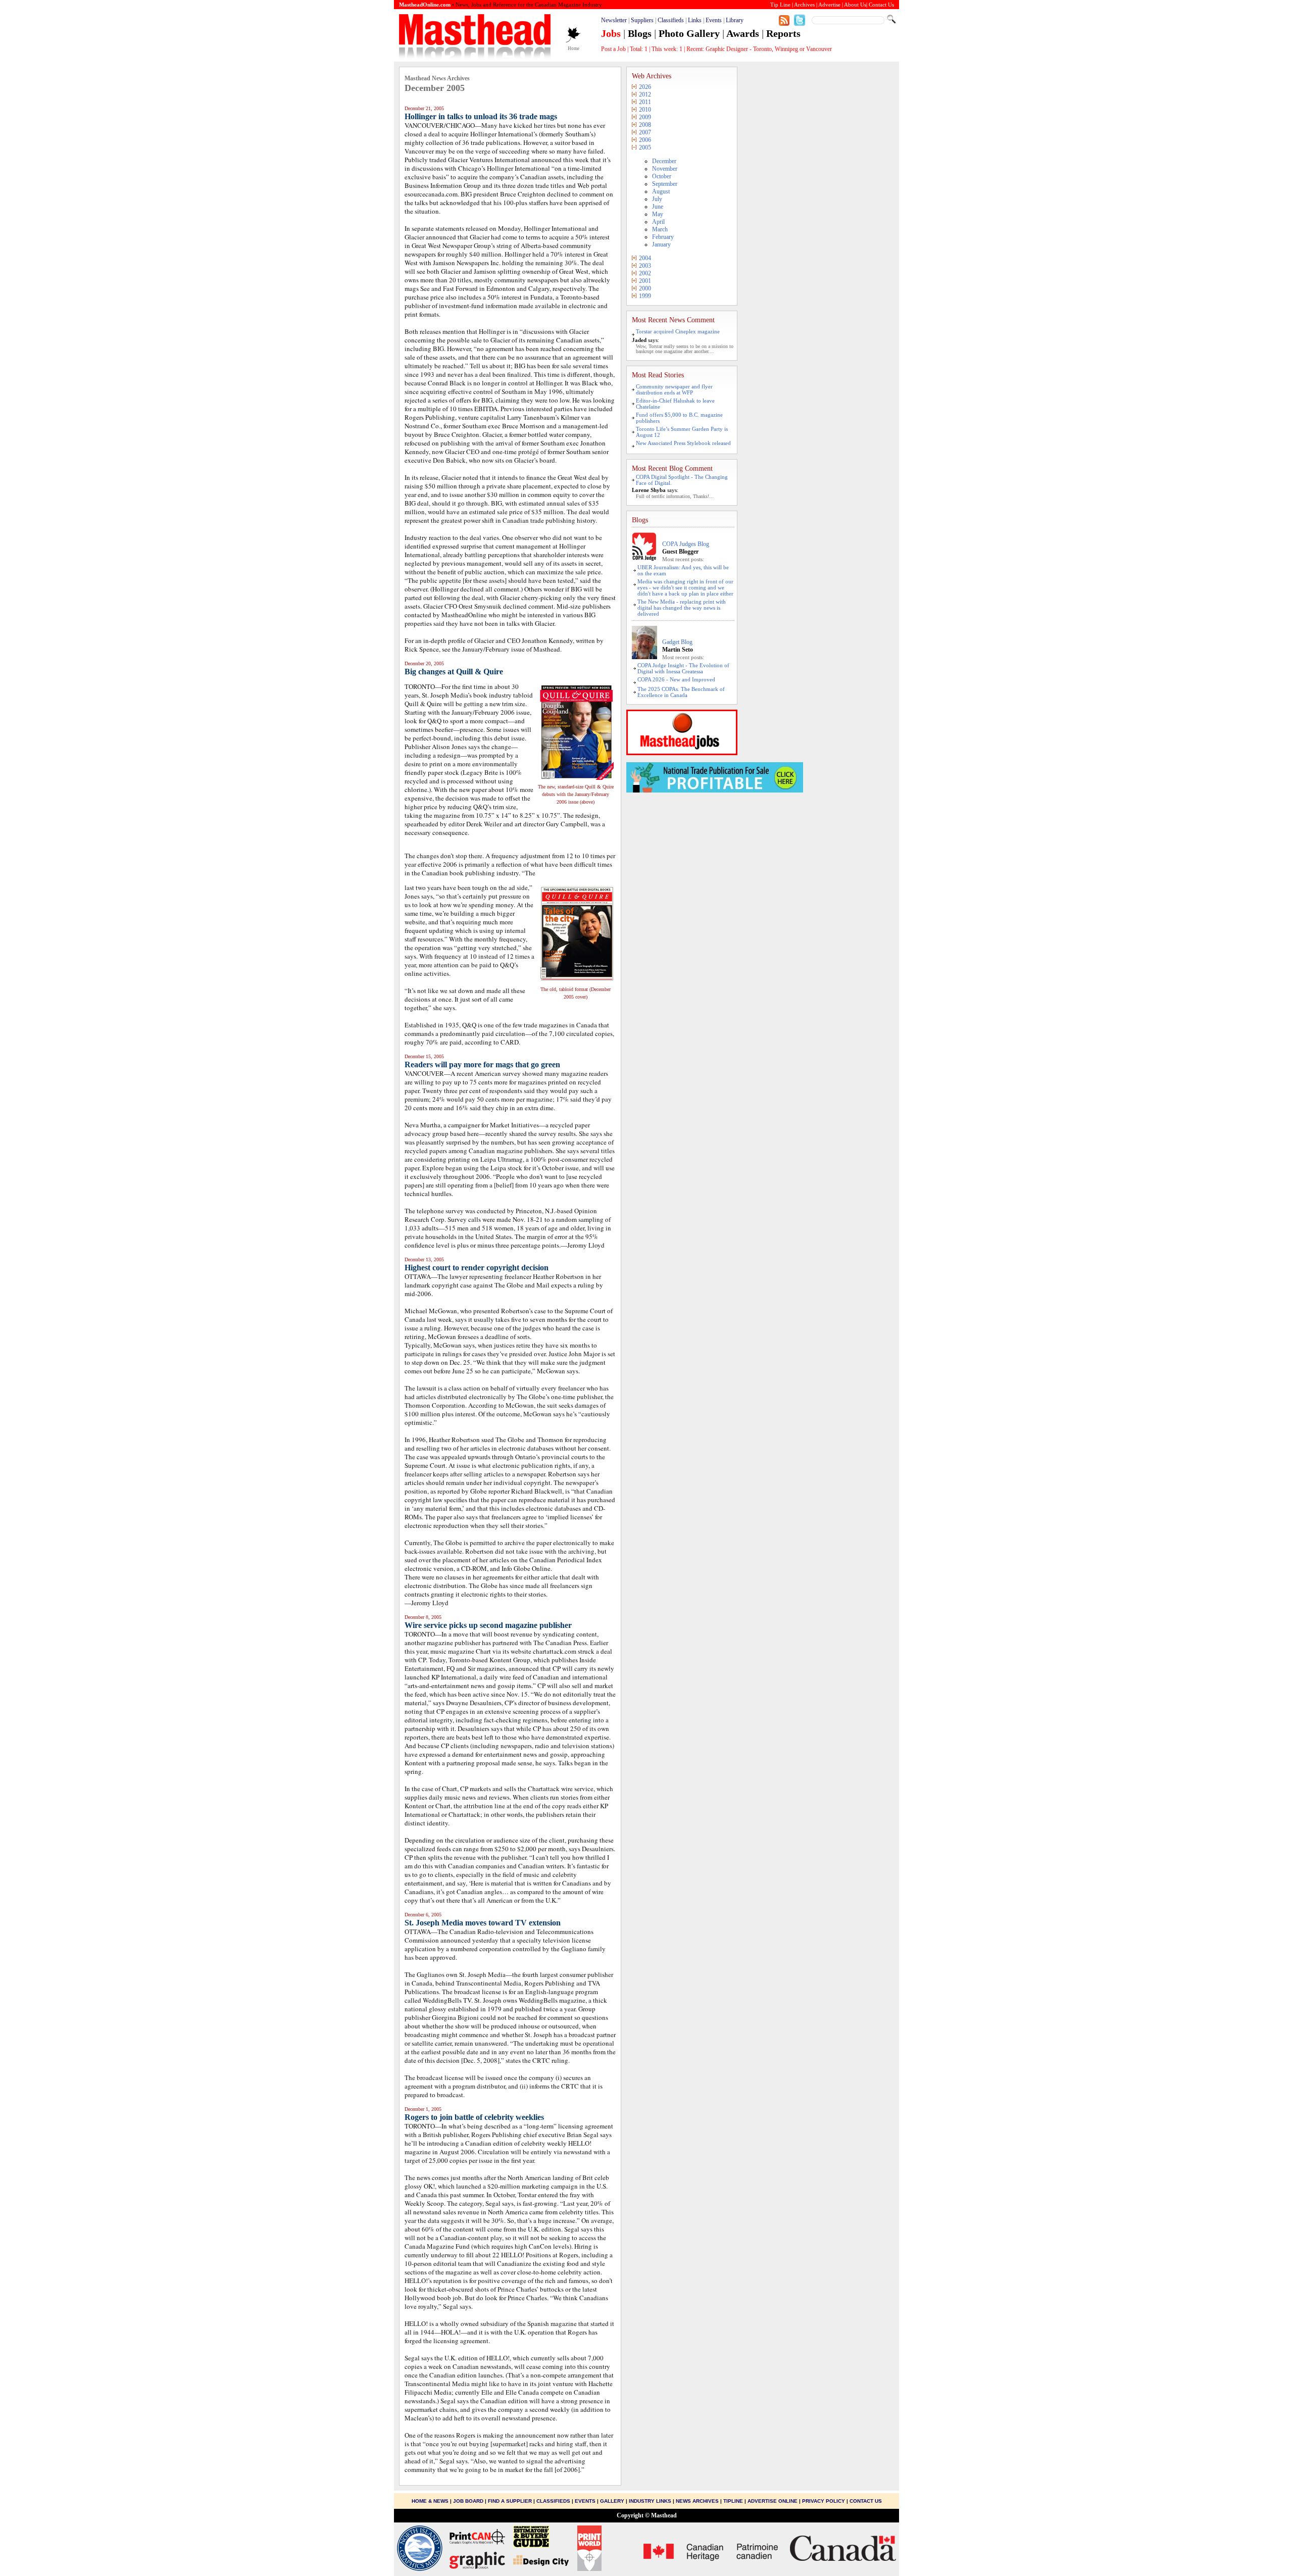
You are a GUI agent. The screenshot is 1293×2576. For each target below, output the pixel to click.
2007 (645, 132)
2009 (645, 117)
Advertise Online (773, 2501)
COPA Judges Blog (686, 544)
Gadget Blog (677, 642)
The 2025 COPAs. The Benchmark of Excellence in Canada (681, 692)
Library (735, 20)
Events (714, 20)
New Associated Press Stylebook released (683, 443)
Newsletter (614, 20)
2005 (645, 147)
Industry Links (650, 2501)
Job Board (468, 2501)
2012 (645, 94)
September (665, 184)
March (660, 229)
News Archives (697, 2501)
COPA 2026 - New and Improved (676, 679)
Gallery (612, 2501)
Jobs (611, 33)
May (658, 214)
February (663, 237)
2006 (645, 140)
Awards (743, 33)
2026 (645, 87)
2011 (645, 102)
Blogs (640, 33)
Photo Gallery (689, 33)
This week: (667, 49)
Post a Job (613, 49)
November (665, 169)
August (661, 191)
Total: (639, 49)
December (664, 161)
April (658, 222)
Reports (783, 33)
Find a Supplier (510, 2501)
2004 (645, 258)
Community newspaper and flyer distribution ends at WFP (674, 389)
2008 (645, 125)
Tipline (733, 2501)
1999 (645, 296)
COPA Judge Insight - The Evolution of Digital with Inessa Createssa (683, 668)
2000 (645, 288)
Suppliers (642, 20)
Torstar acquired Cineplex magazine (678, 331)
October (662, 176)
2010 (645, 110)
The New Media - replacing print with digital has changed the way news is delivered (682, 608)
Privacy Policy (824, 2501)
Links (695, 20)
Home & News (431, 2501)
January (661, 244)
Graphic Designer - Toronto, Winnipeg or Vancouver (769, 49)
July (657, 199)
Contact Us (866, 2501)
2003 (645, 266)
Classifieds (671, 20)
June (658, 207)
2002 (645, 273)
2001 (645, 281)
